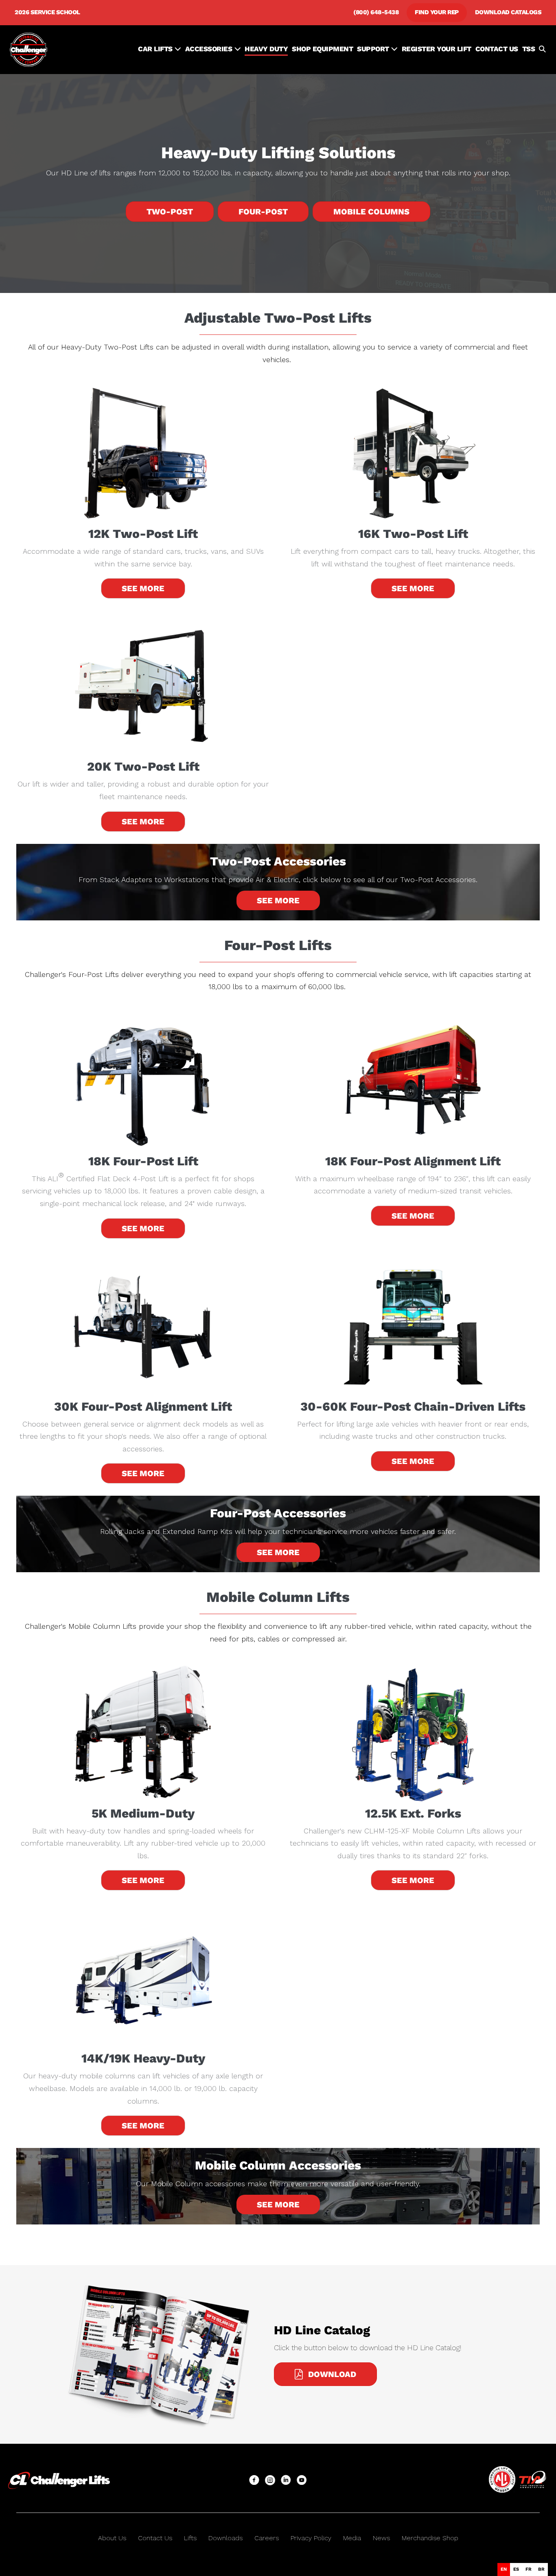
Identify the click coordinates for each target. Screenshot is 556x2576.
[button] (542, 50)
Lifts (190, 2538)
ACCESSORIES (210, 49)
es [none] (516, 2569)
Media (352, 2538)
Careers (267, 2538)
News (381, 2538)
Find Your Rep (437, 12)
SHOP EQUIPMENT (322, 49)
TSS (529, 49)
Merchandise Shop (430, 2538)
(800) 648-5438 (376, 12)
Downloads (225, 2538)
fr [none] (529, 2569)
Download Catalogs (508, 12)
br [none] (541, 2569)
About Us (112, 2538)
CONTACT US (497, 49)
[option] (516, 2569)
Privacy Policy (311, 2538)
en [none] (504, 2569)
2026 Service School (47, 12)
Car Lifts (156, 49)
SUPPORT (374, 49)
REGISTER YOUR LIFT (437, 49)
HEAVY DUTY (266, 49)
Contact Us (155, 2538)
